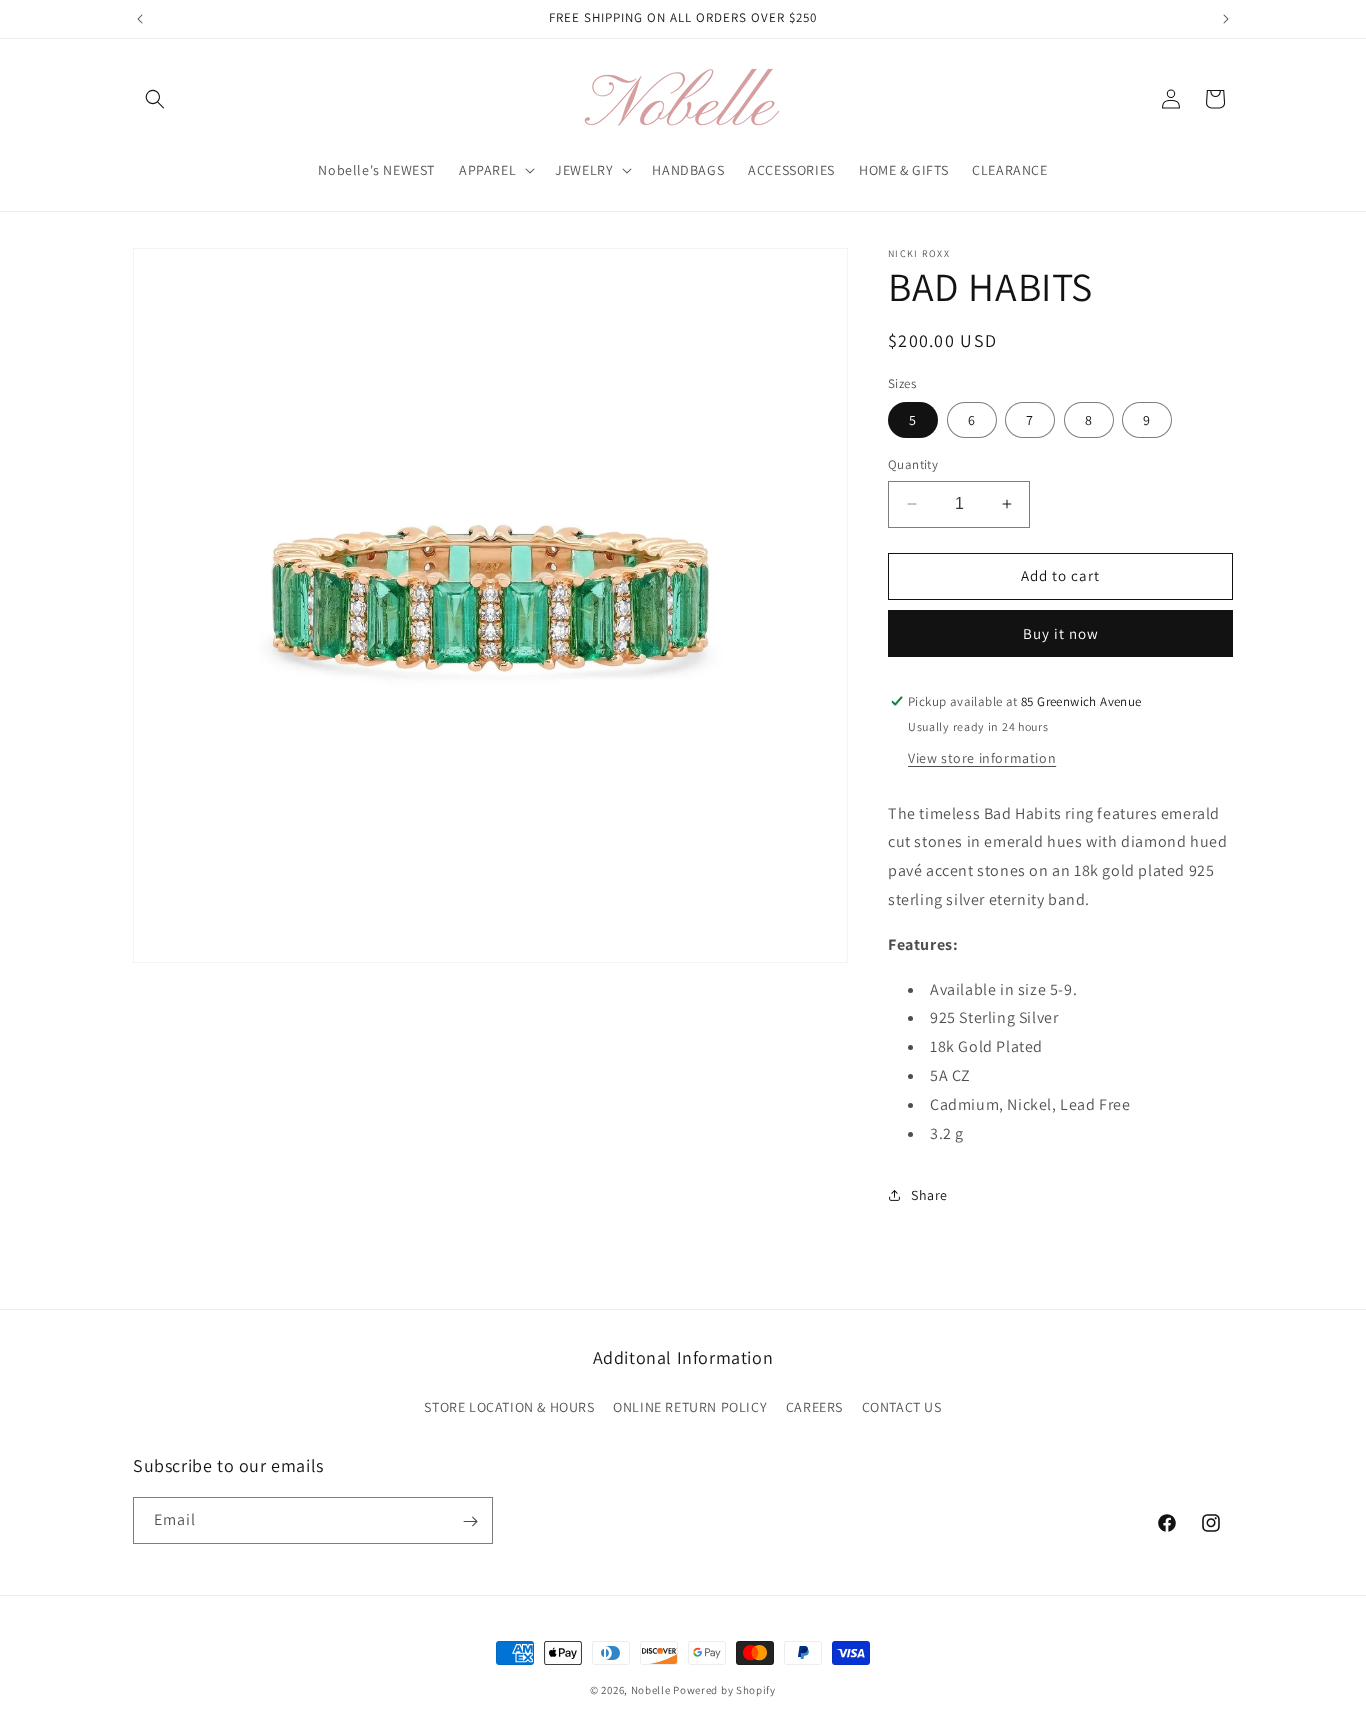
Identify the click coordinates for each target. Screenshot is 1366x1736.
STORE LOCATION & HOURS (509, 1406)
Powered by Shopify (724, 1690)
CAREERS (814, 1406)
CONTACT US (902, 1406)
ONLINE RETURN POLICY (690, 1406)
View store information (982, 758)
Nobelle (651, 1690)
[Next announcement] (1226, 19)
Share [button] (929, 1195)
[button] (155, 99)
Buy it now (1061, 633)
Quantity (913, 464)
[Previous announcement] (140, 19)
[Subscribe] (470, 1521)
